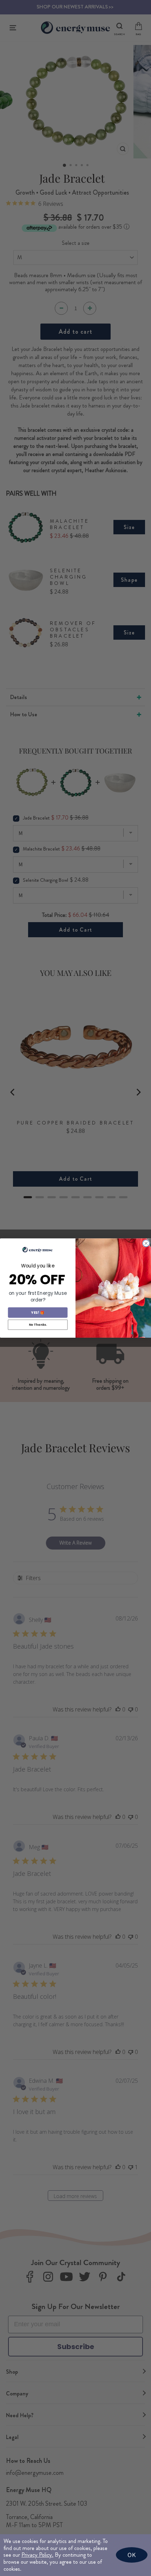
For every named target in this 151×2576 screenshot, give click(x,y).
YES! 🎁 (38, 1312)
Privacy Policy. (37, 2555)
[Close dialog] (146, 1243)
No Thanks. (38, 1325)
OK (132, 2555)
